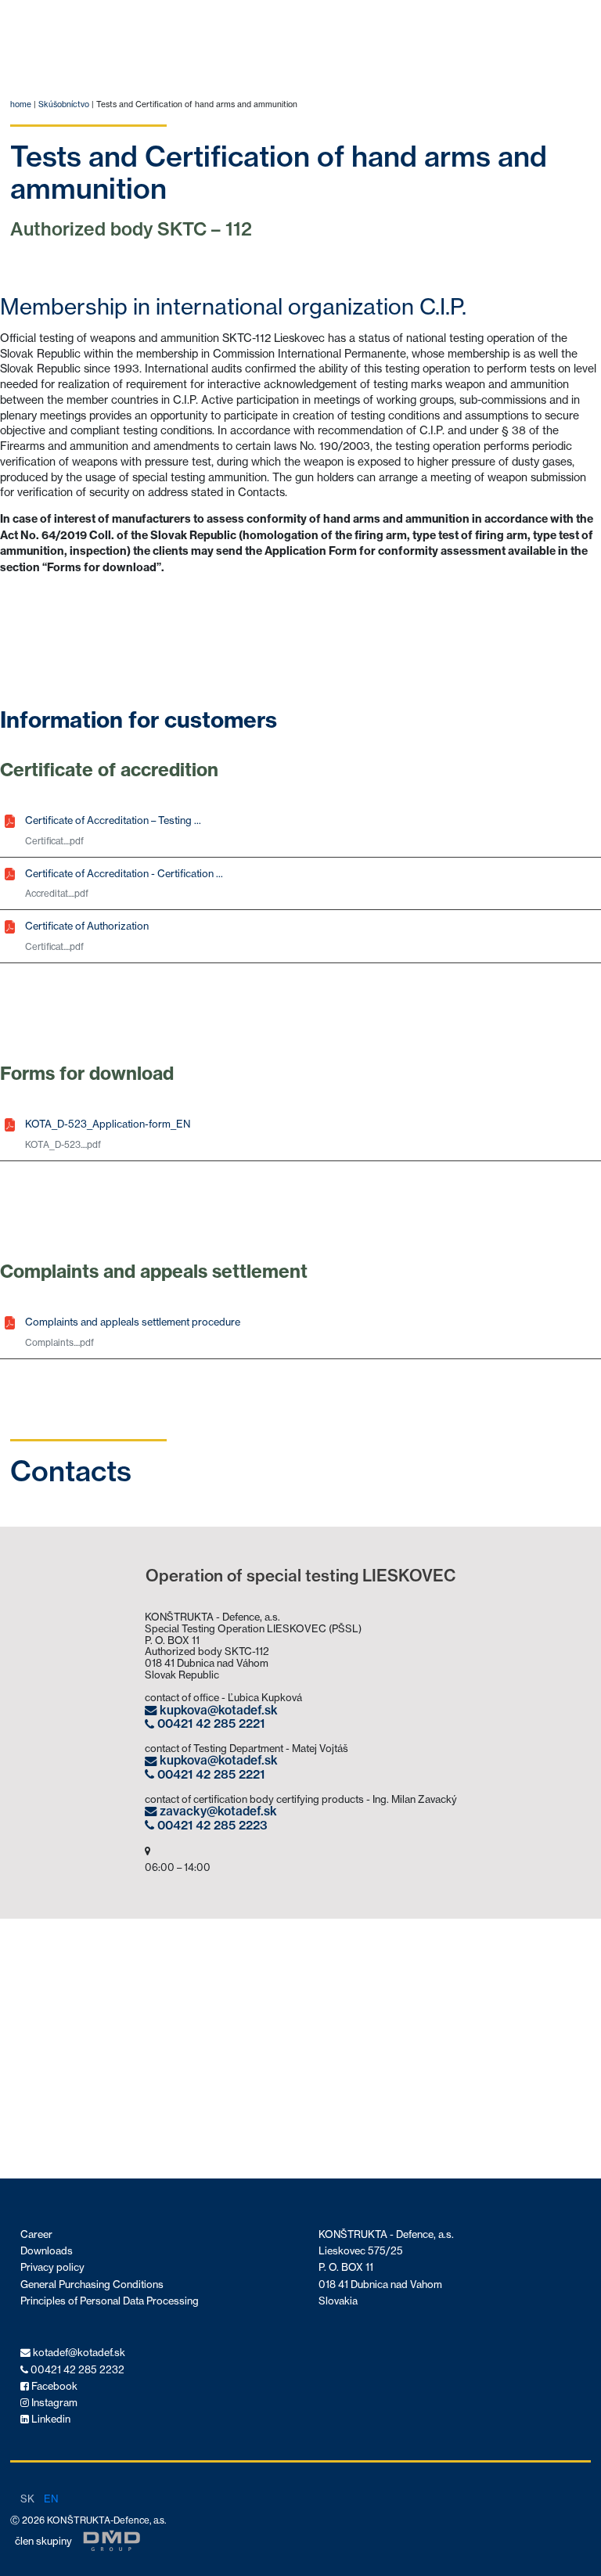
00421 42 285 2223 (211, 1825)
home (21, 104)
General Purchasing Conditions (92, 2285)
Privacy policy (52, 2267)
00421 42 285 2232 (76, 2370)
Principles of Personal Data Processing (110, 2301)
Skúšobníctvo (64, 104)
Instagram (53, 2403)
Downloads (47, 2251)
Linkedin (50, 2419)
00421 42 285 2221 (209, 1724)
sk (27, 2499)
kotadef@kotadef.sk (78, 2353)
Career (36, 2234)
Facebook (53, 2386)
